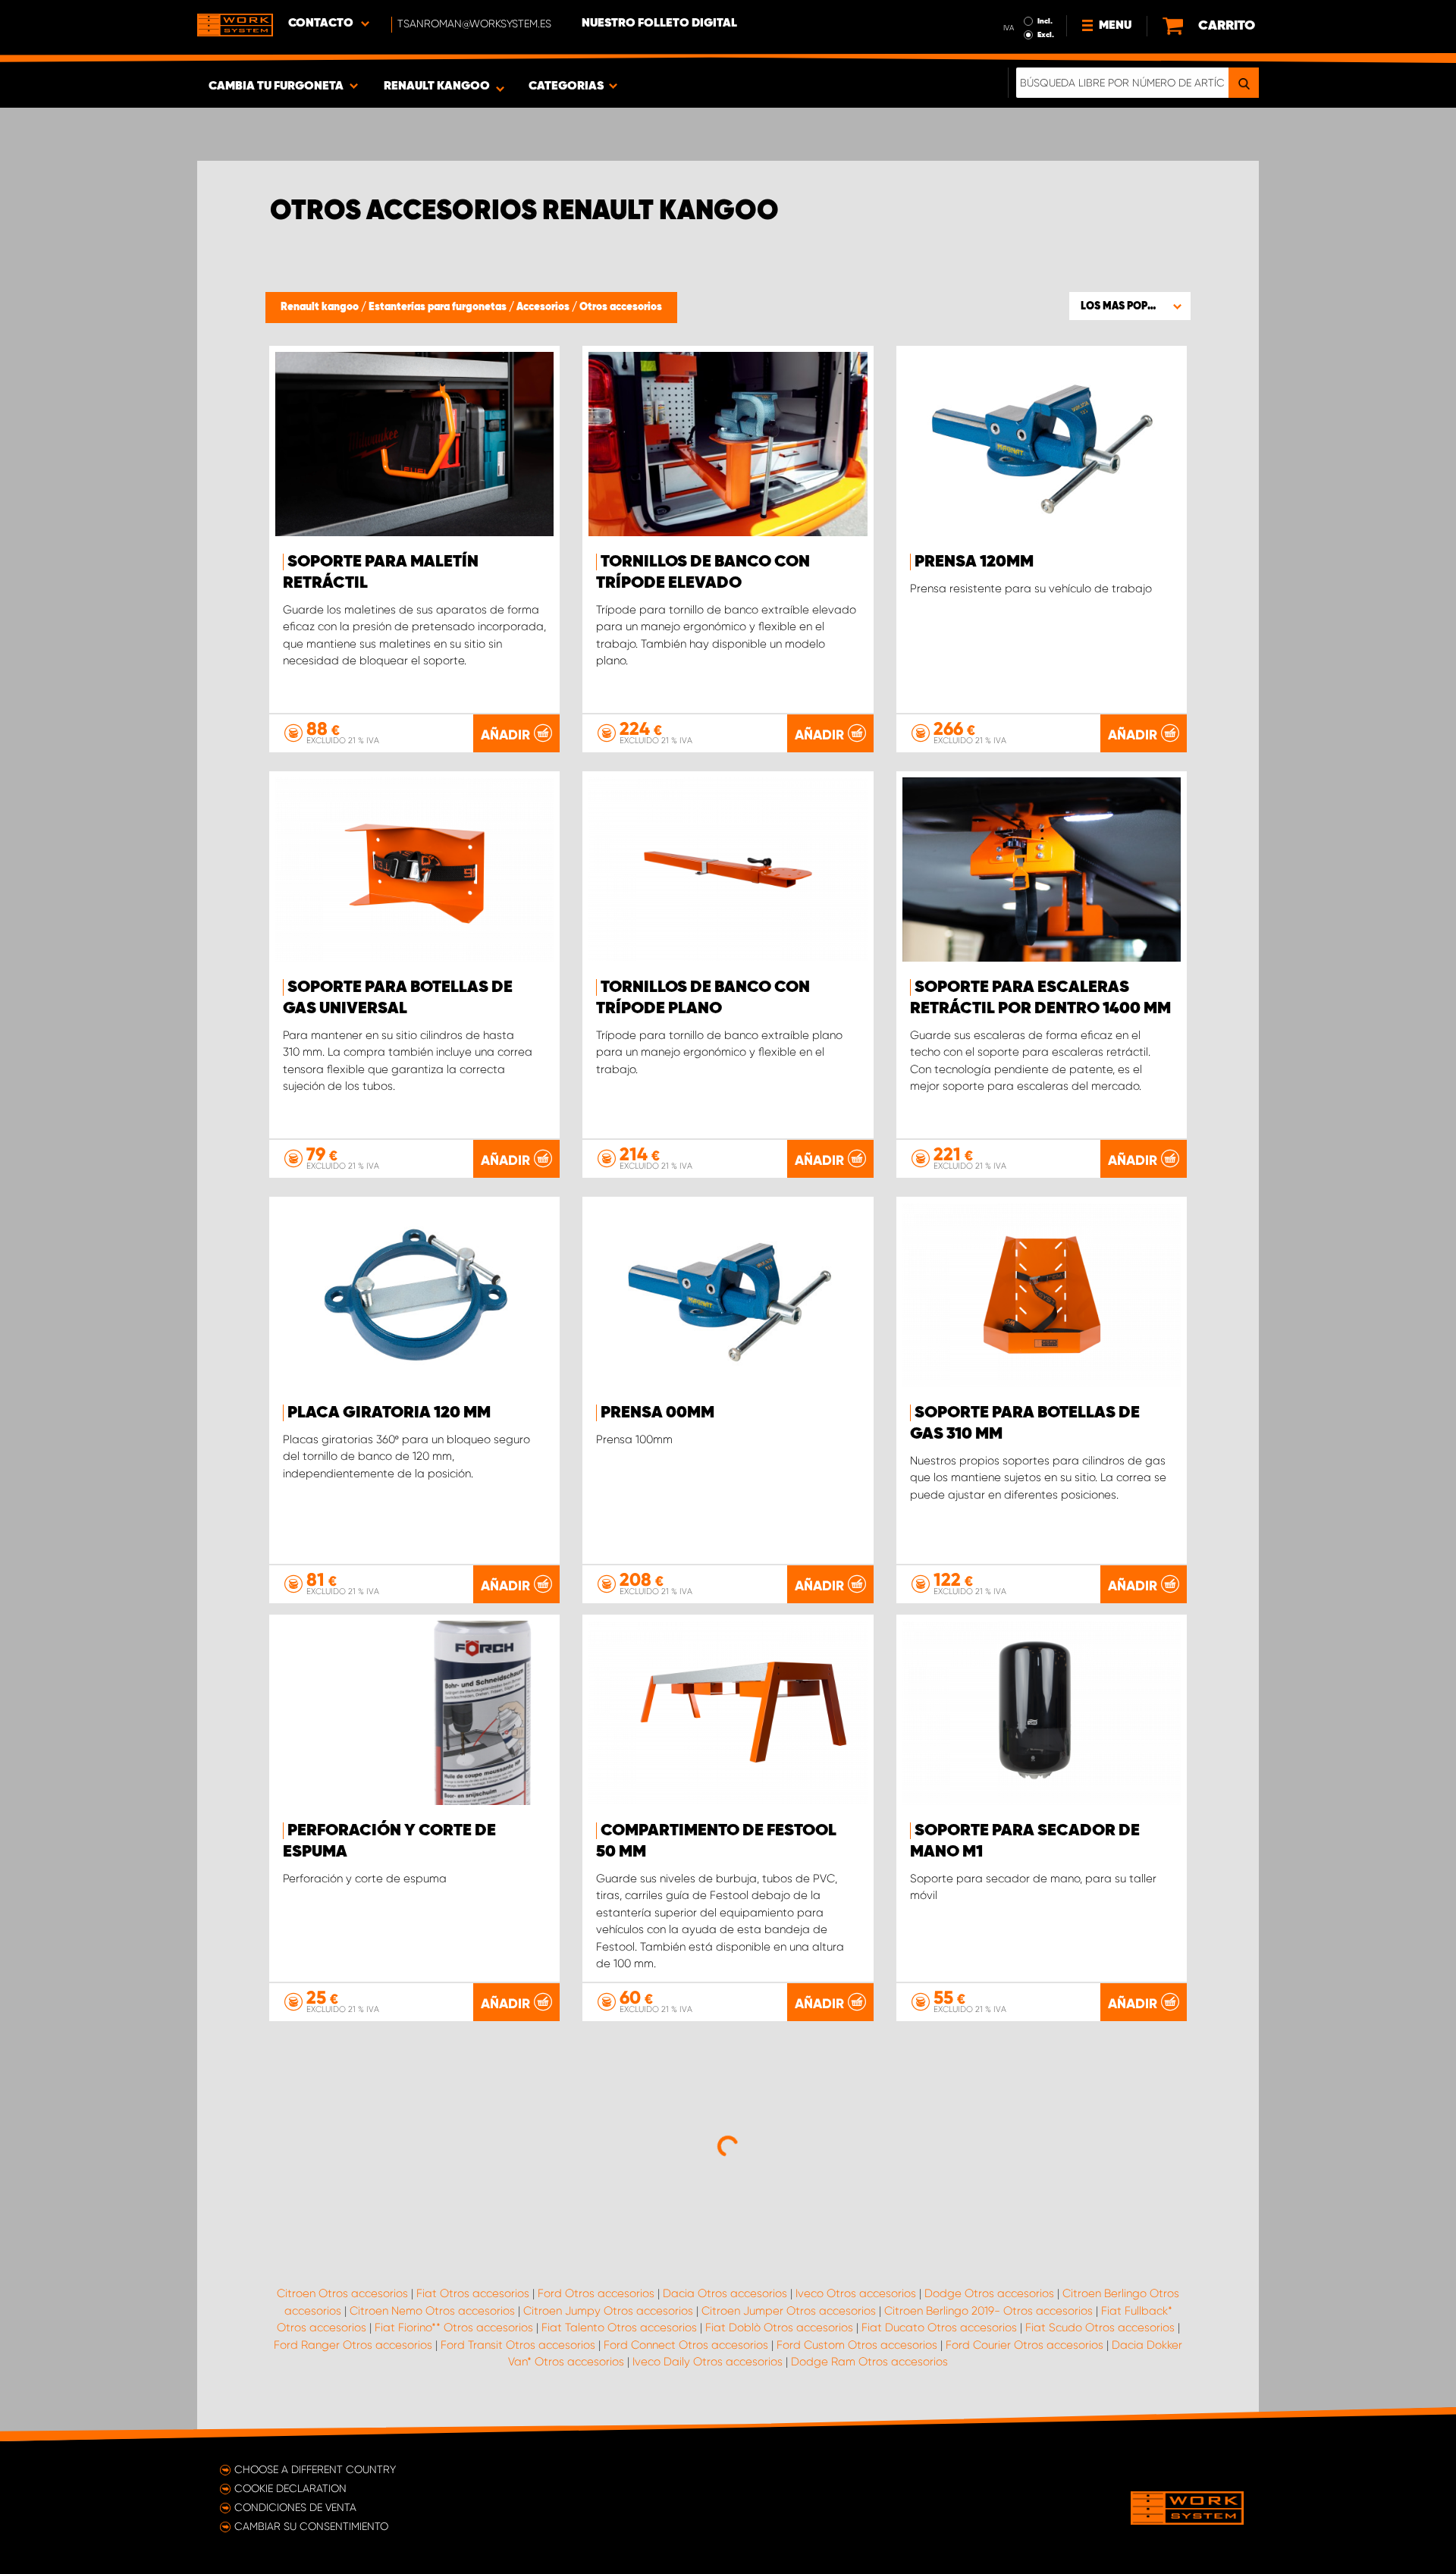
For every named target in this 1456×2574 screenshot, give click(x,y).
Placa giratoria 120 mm (389, 1413)
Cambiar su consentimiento (311, 2526)
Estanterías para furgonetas (439, 307)
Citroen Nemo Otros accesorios (432, 2311)
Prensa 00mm (657, 1413)
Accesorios (544, 307)
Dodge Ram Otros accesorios (869, 2362)
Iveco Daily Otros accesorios (708, 2362)
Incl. (1045, 21)
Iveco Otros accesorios (856, 2293)
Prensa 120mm (974, 562)
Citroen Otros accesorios (342, 2293)
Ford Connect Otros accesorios (686, 2345)
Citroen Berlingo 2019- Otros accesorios (988, 2311)
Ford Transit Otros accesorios (518, 2345)
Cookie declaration (290, 2488)
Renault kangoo (321, 307)
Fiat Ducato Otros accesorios (939, 2328)
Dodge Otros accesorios (989, 2293)
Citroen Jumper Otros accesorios (789, 2311)
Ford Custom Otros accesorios (857, 2345)
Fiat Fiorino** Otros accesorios (454, 2328)
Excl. (1046, 35)
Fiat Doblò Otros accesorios (779, 2328)
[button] (1130, 306)
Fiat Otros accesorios (473, 2293)
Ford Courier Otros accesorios (1025, 2345)
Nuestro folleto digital (659, 24)
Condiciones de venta (295, 2507)
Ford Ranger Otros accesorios (353, 2345)
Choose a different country (315, 2469)
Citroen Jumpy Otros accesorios (608, 2311)
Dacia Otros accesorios (725, 2293)
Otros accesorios (621, 307)
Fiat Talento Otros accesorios (619, 2328)
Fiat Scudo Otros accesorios (1100, 2328)
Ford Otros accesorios (596, 2293)
